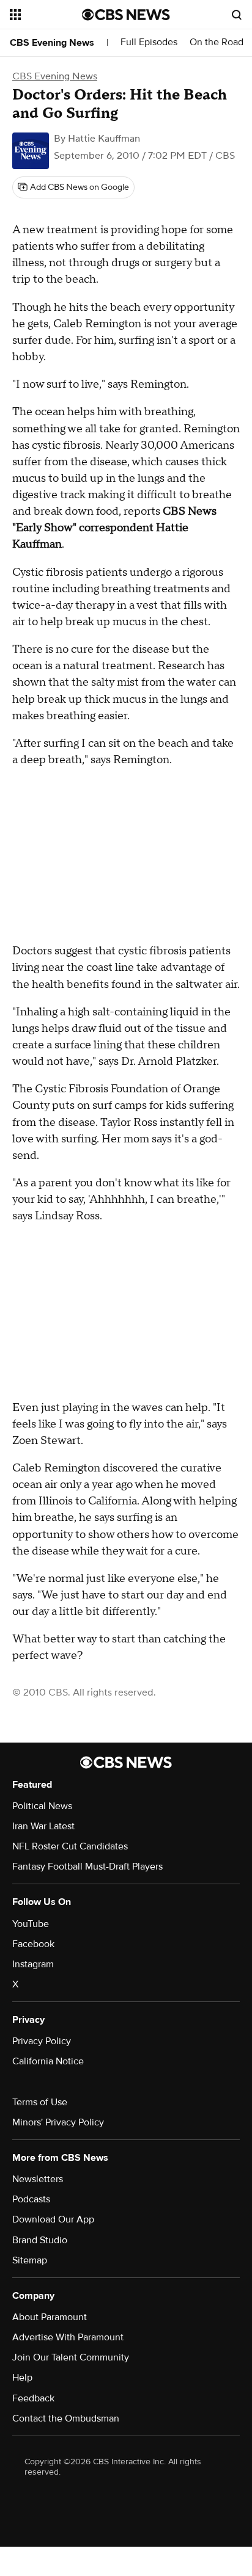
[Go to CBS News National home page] (126, 15)
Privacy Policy (42, 2041)
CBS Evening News (52, 43)
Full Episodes (149, 42)
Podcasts (31, 2199)
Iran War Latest (43, 1826)
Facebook (33, 1944)
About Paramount (50, 2317)
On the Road (217, 42)
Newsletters (38, 2179)
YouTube (31, 1924)
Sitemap (30, 2260)
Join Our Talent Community (71, 2357)
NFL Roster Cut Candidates (70, 1846)
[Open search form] (237, 15)
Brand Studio (40, 2240)
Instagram (33, 1964)
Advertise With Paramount (68, 2337)
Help (22, 2378)
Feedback (33, 2398)
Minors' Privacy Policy (58, 2122)
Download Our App (53, 2219)
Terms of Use (40, 2102)
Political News (42, 1806)
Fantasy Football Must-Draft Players (87, 1867)
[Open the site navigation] (46, 15)
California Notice (48, 2061)
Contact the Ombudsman (66, 2418)
